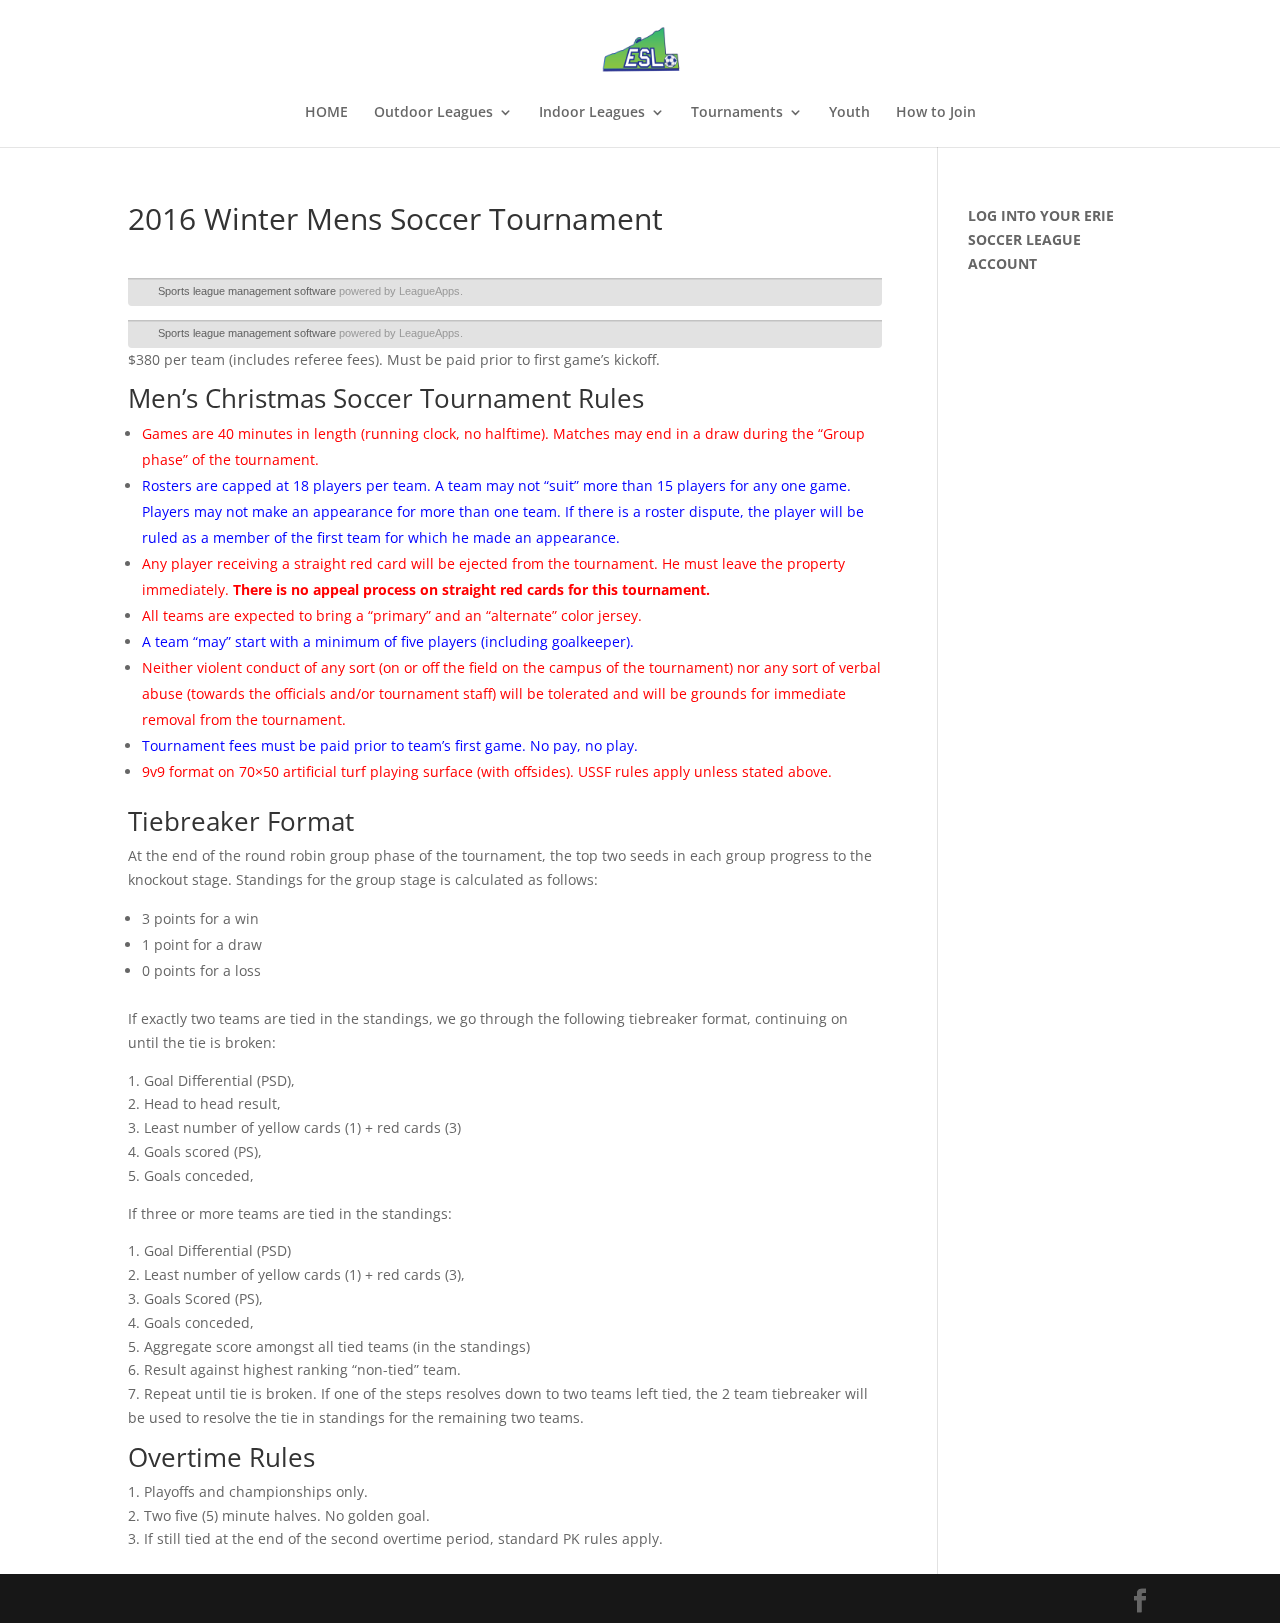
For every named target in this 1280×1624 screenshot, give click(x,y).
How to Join (936, 113)
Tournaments (737, 113)
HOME (326, 113)
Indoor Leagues (592, 113)
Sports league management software (247, 291)
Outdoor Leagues (433, 113)
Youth (849, 113)
